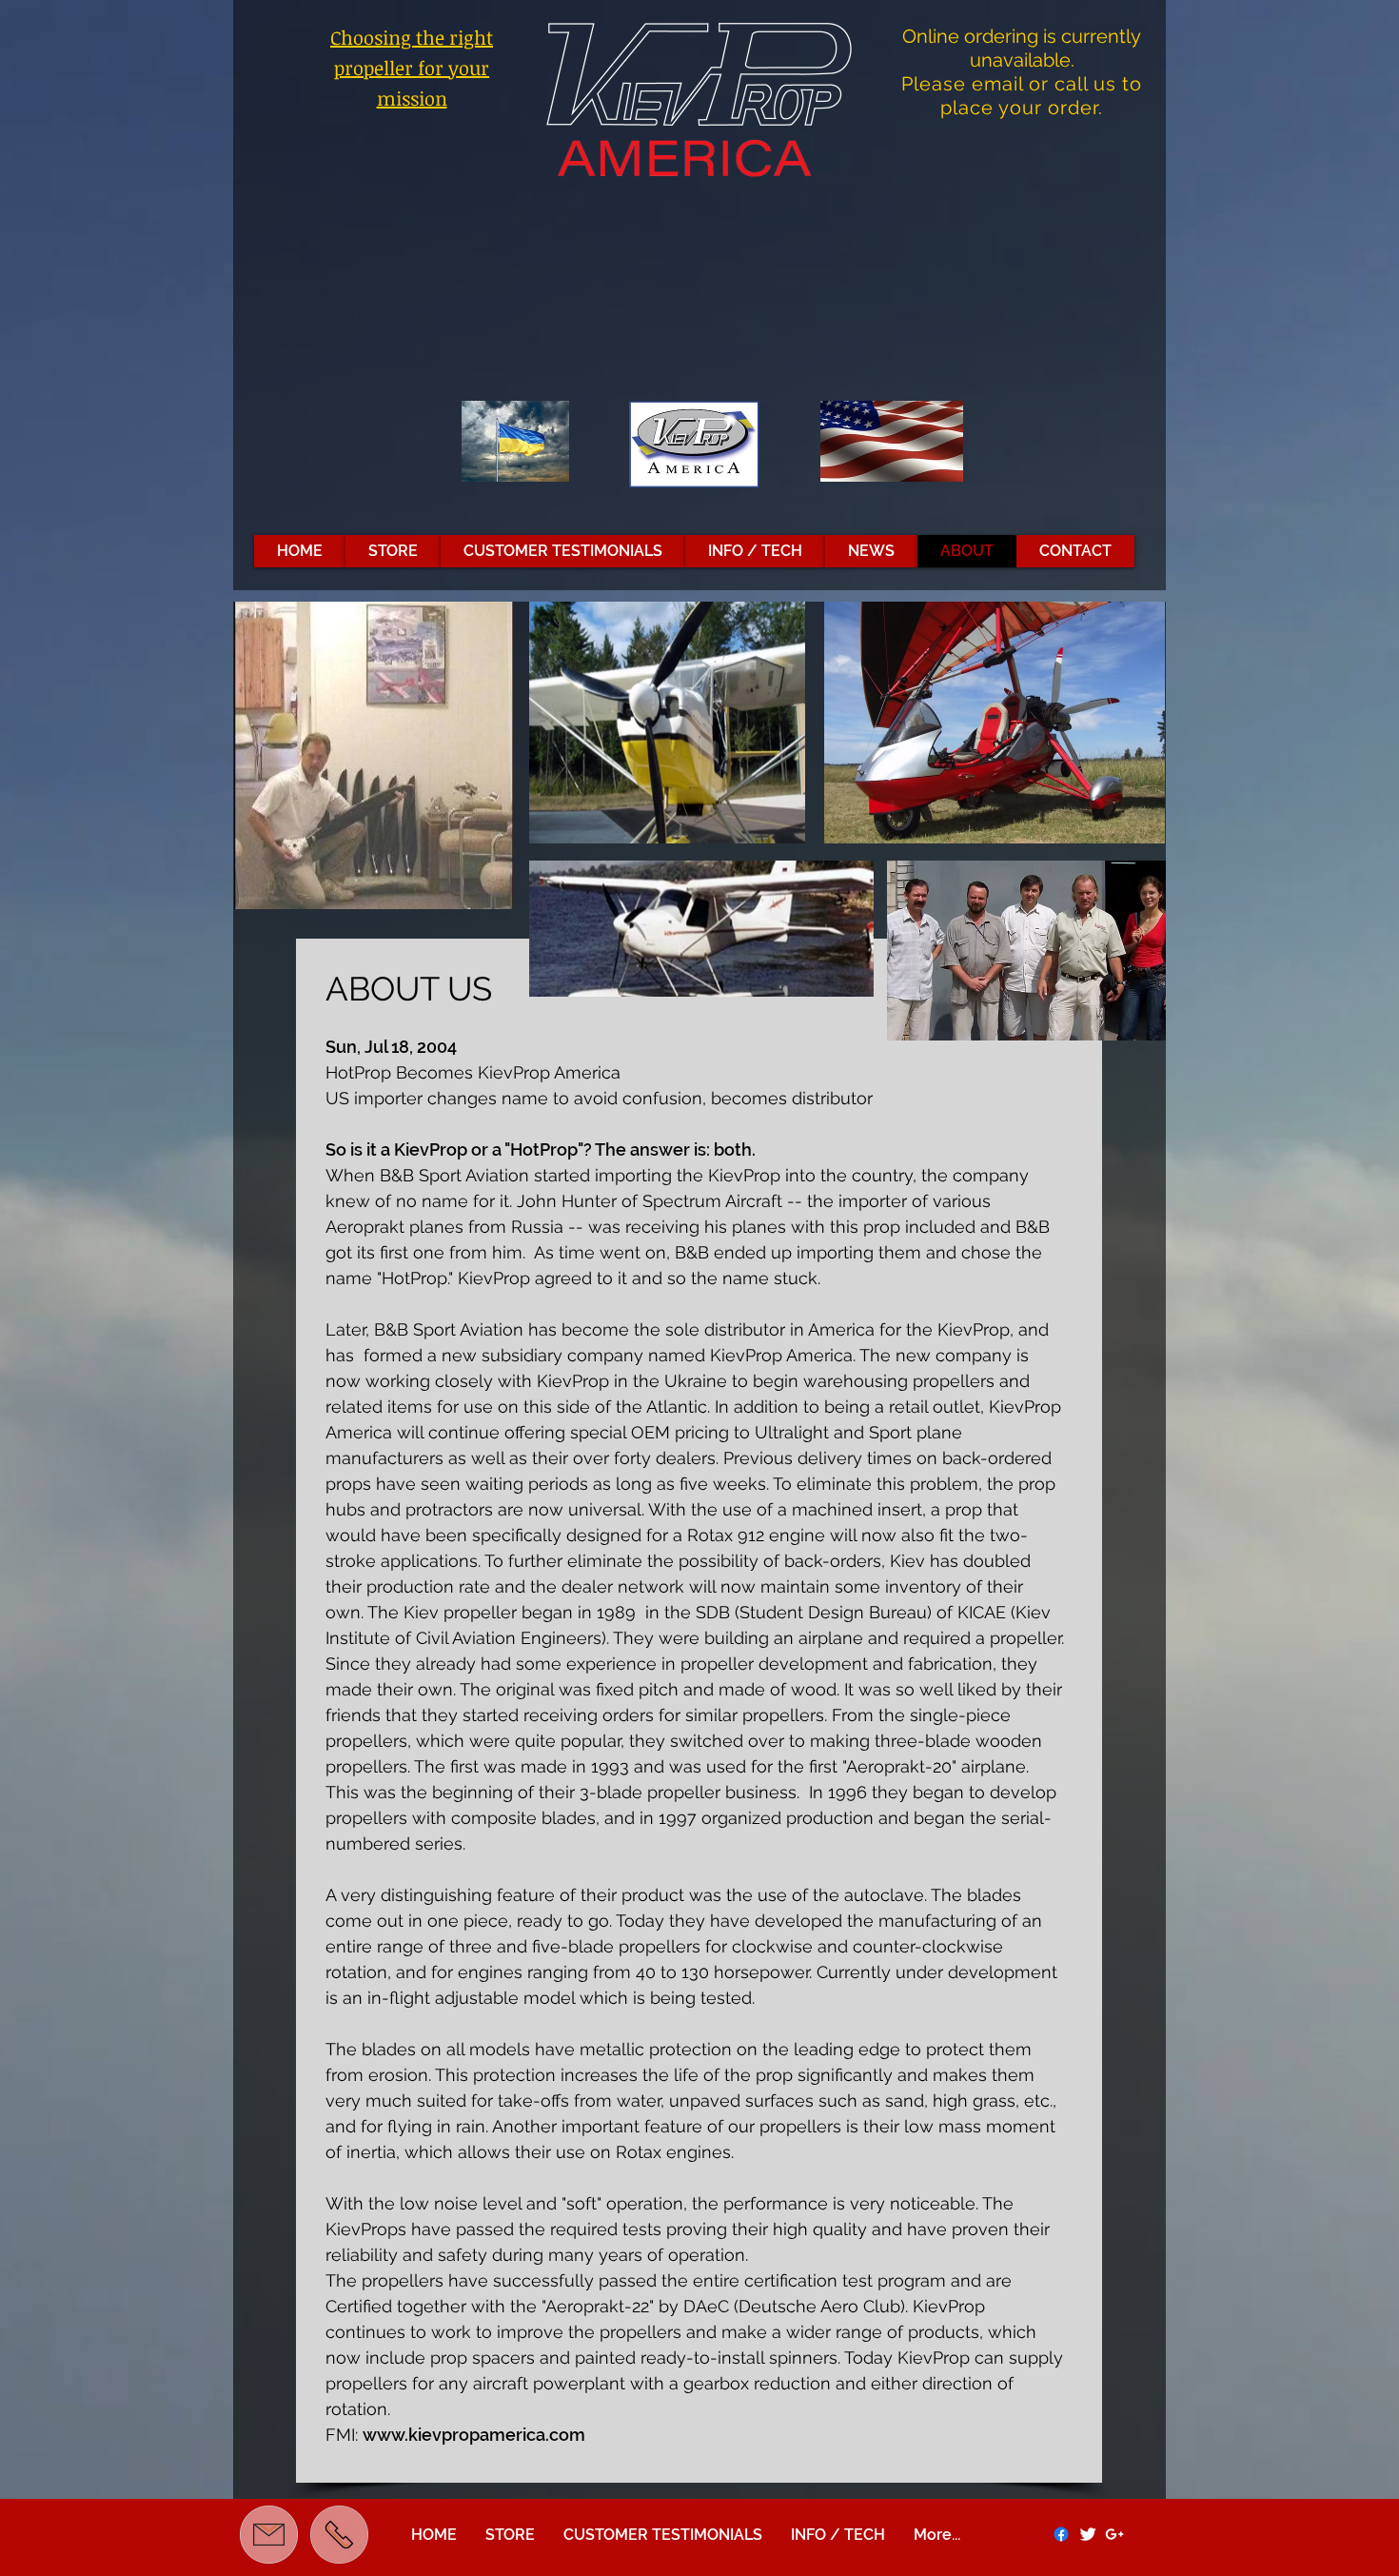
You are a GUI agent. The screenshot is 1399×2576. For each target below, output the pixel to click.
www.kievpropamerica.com (474, 2435)
